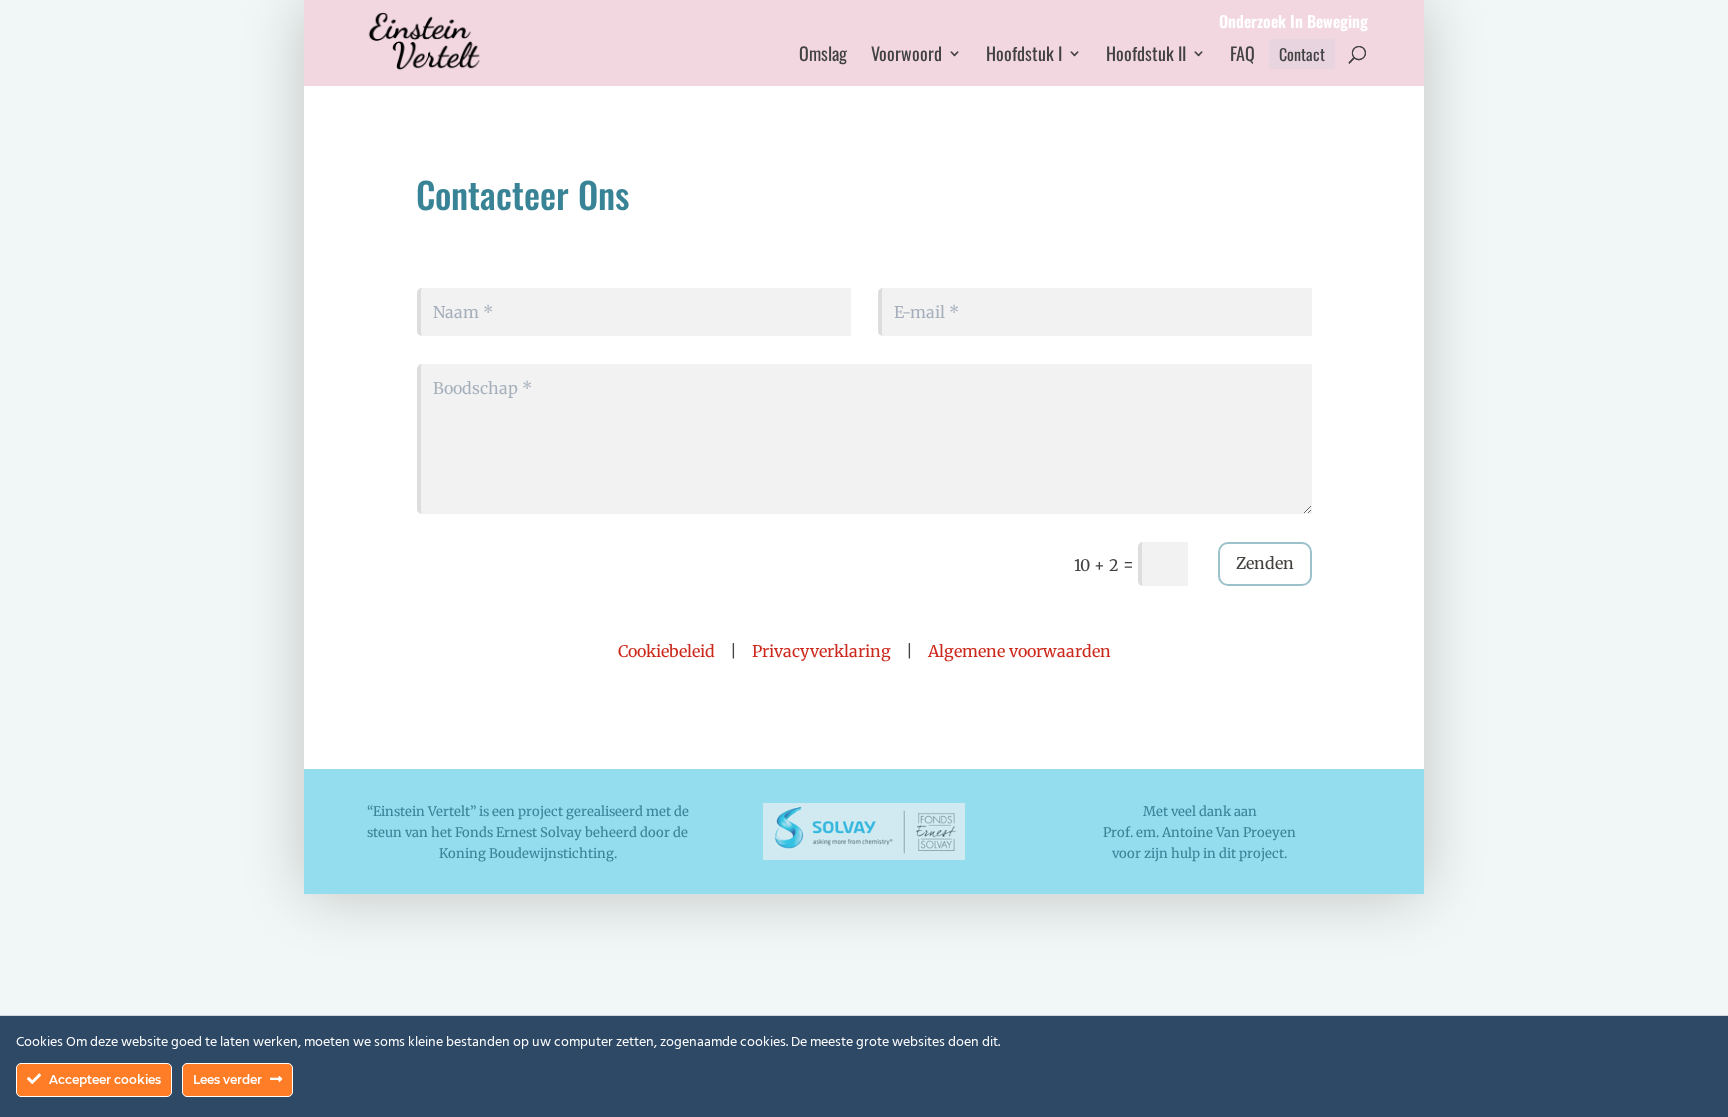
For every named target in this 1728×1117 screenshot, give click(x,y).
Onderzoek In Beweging (1293, 23)
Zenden (1265, 563)
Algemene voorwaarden (1019, 651)
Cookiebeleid (666, 651)
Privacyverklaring (821, 651)
